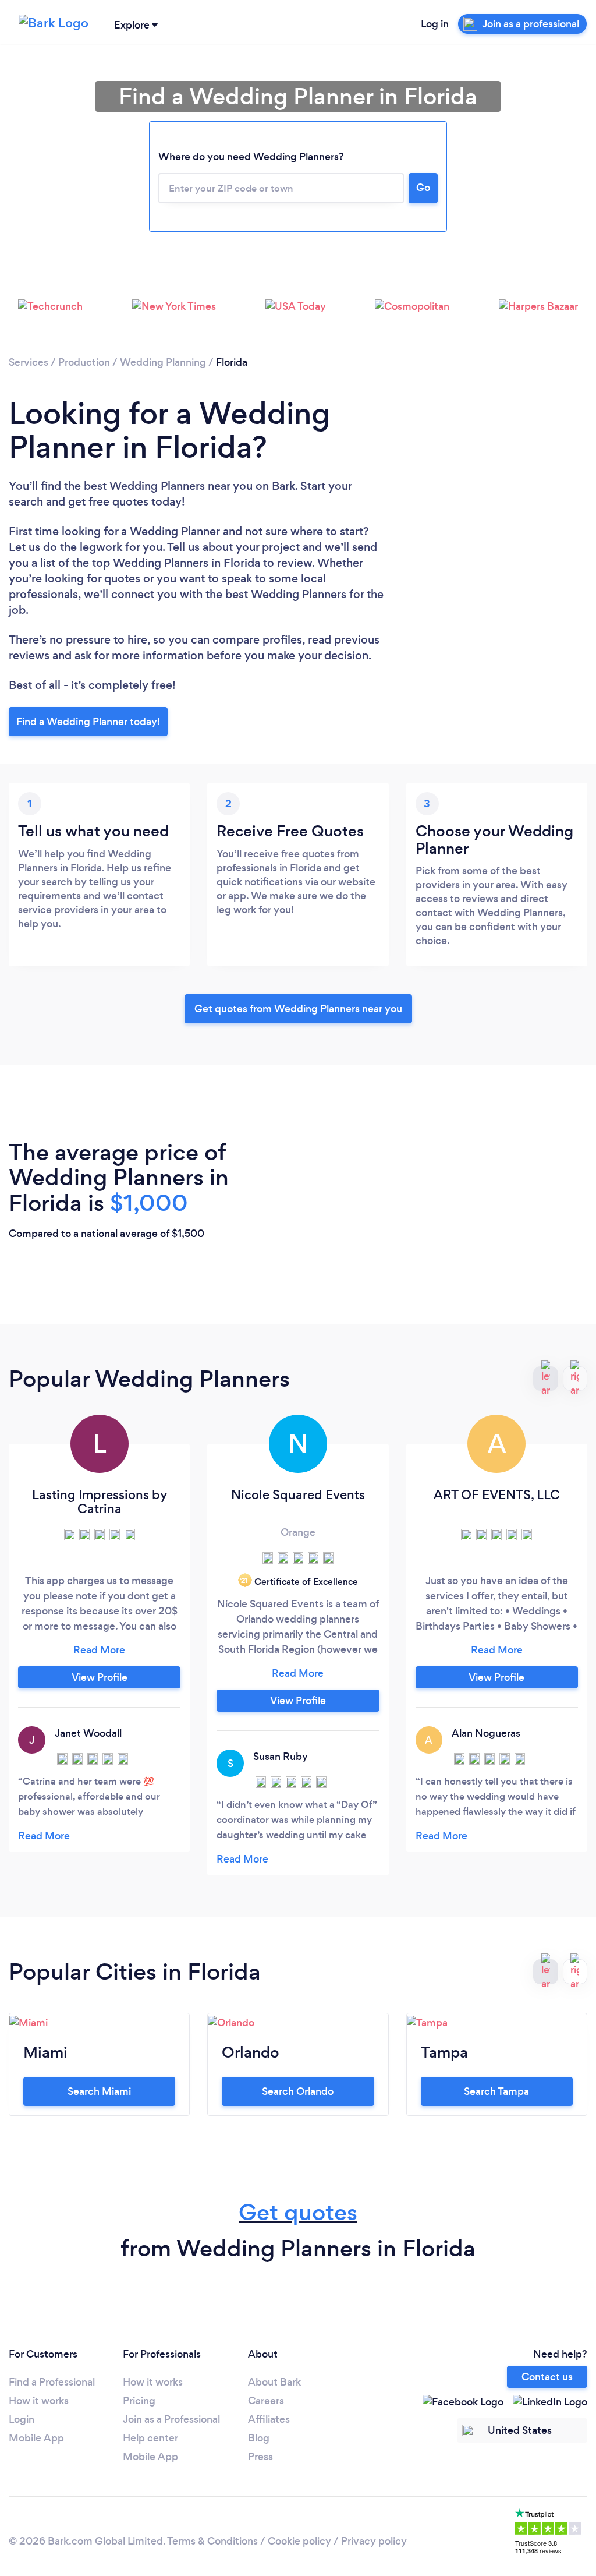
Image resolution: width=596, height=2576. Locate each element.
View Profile (100, 1677)
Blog (259, 2438)
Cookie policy (299, 2541)
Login (22, 2419)
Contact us (547, 2377)
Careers (266, 2401)
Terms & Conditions (212, 2541)
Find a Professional (52, 2382)
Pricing (139, 2401)
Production (84, 362)
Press (260, 2457)
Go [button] (423, 188)
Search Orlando (298, 2091)
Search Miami (99, 2091)
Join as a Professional (171, 2419)
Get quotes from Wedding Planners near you (298, 1009)
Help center (150, 2438)
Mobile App (36, 2438)
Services (29, 362)
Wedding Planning (163, 362)
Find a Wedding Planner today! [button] (88, 722)
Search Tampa (496, 2091)
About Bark (274, 2382)
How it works (39, 2401)
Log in (435, 24)
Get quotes (298, 2212)
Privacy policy (374, 2541)
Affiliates (269, 2419)
